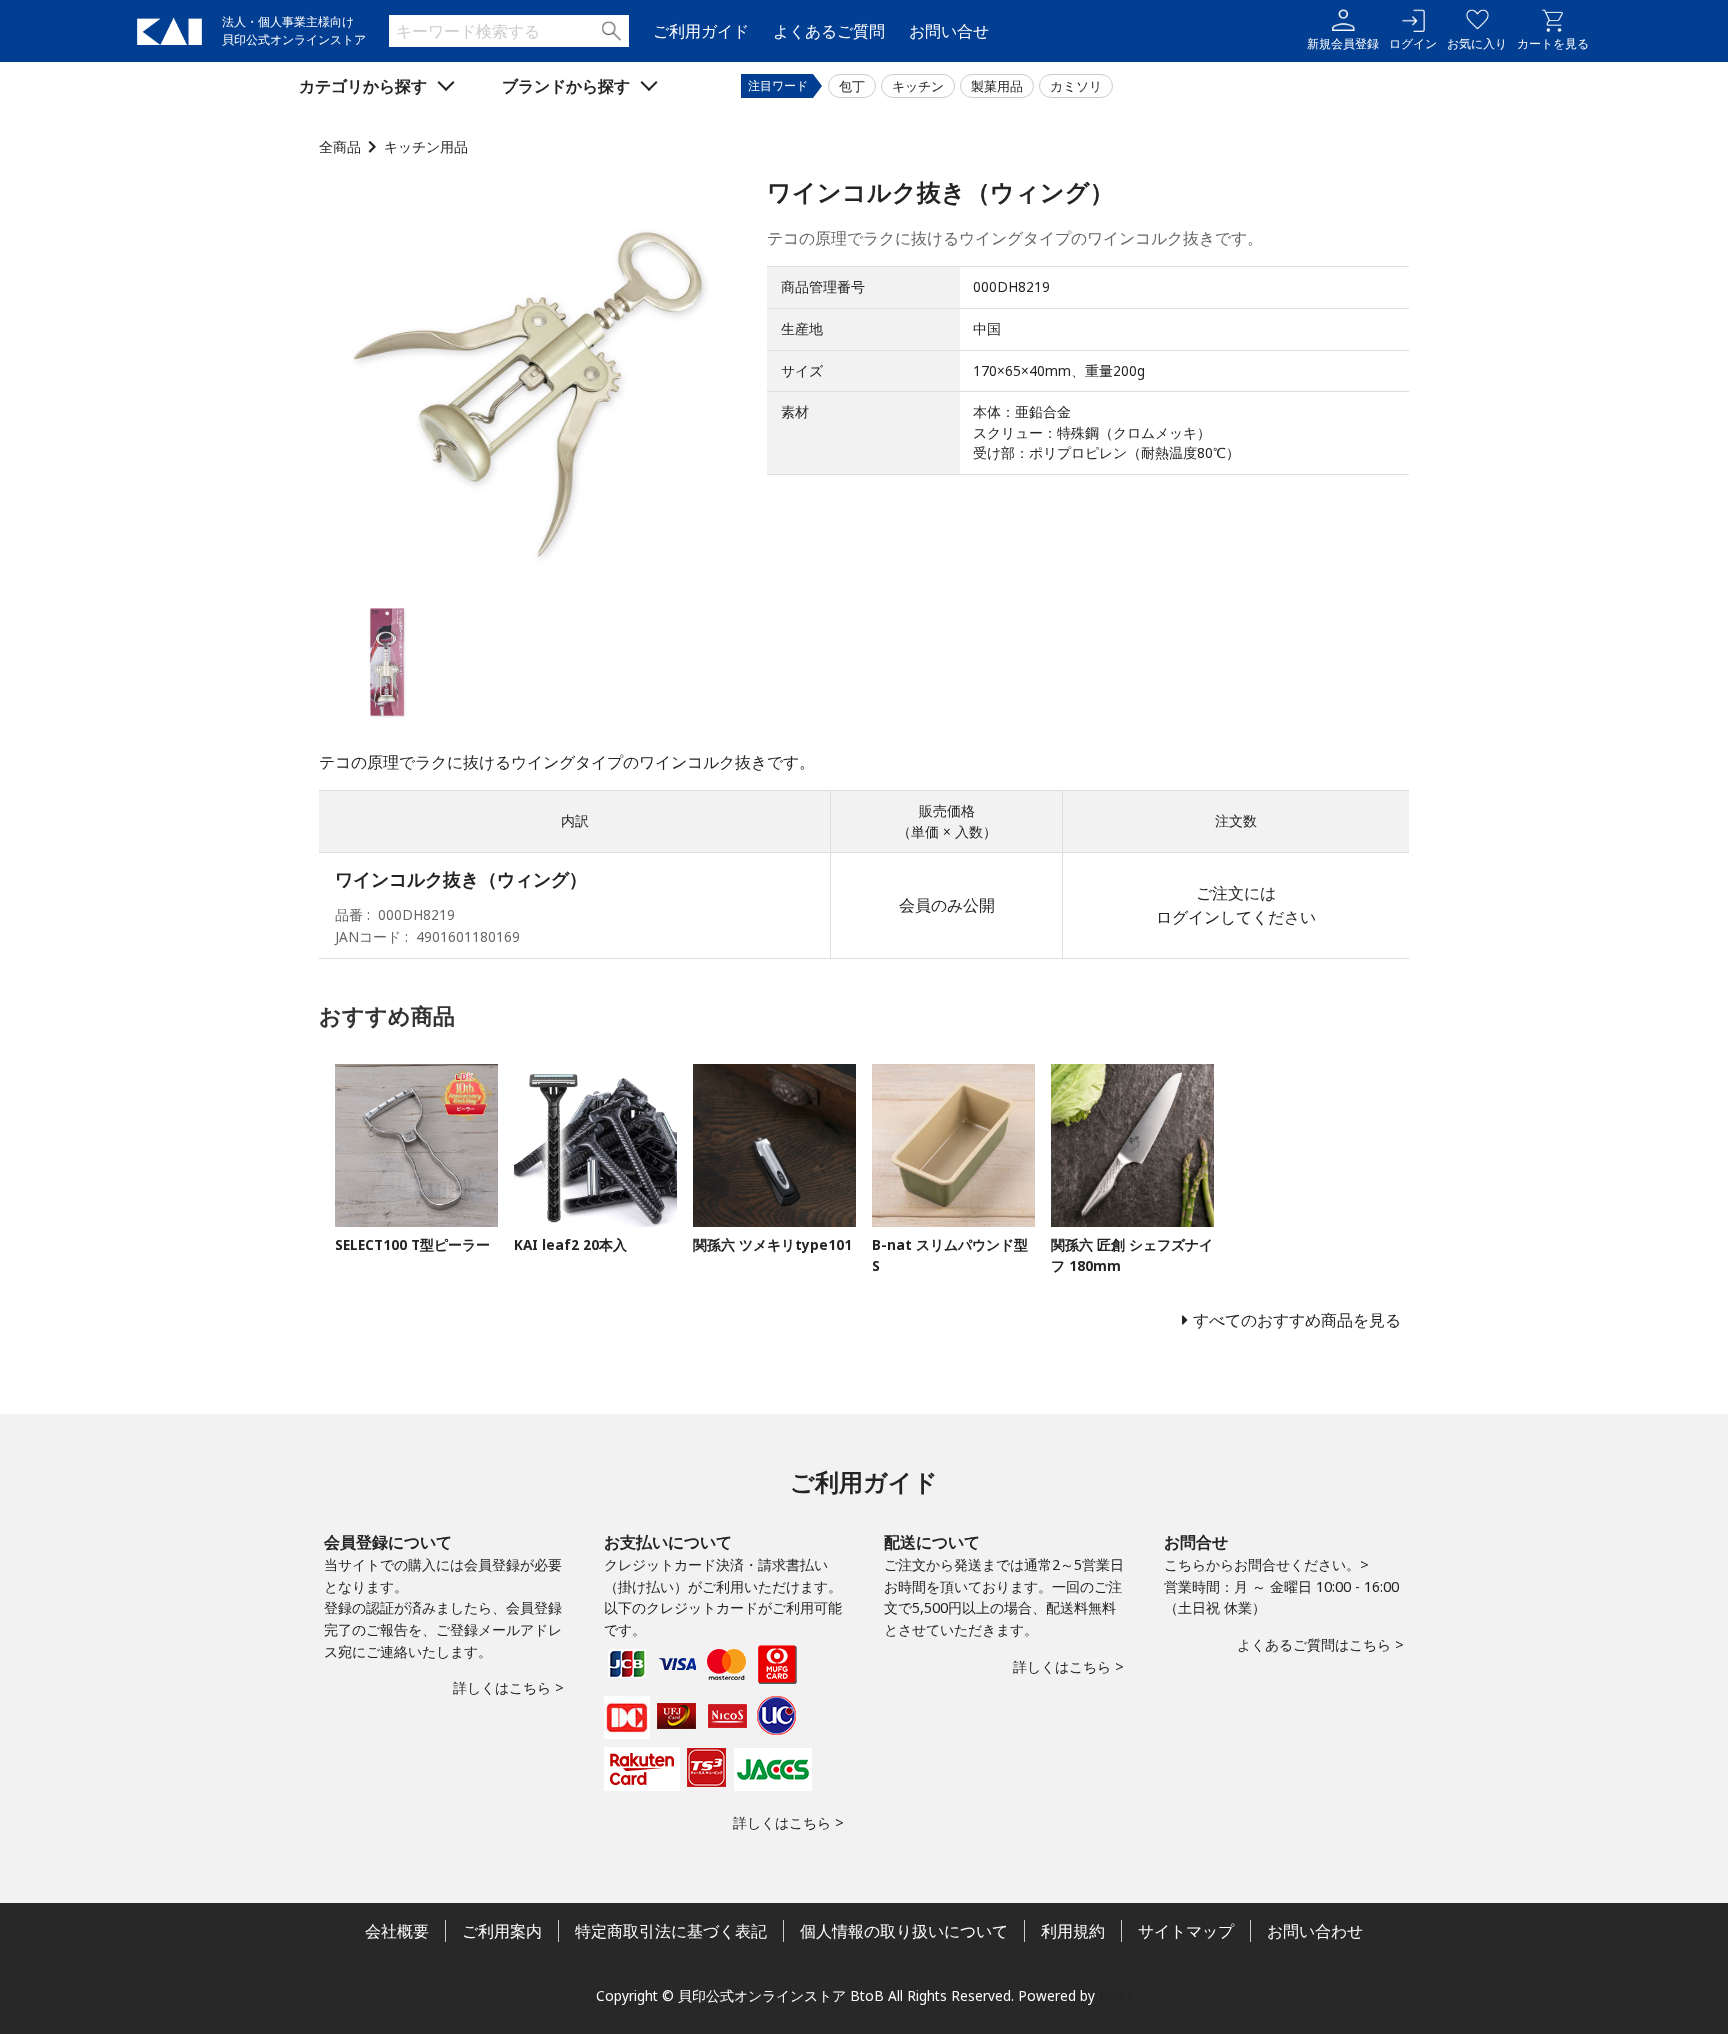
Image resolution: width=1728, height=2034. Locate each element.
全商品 (340, 146)
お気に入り (1477, 43)
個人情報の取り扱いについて (904, 1931)
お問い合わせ (1315, 1931)
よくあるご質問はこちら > (1320, 1644)
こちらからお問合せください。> (1266, 1564)
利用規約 (1073, 1931)
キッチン (918, 86)
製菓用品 (997, 86)
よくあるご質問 (829, 31)
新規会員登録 (1343, 43)
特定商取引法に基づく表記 (671, 1931)
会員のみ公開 (947, 905)
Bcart (1116, 1995)
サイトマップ (1186, 1931)
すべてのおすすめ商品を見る (1297, 1320)
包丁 (852, 86)
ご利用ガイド (701, 31)
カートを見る (1553, 43)
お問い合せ (949, 31)
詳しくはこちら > (508, 1687)
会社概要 (397, 1931)
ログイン (1413, 43)
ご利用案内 (502, 1931)
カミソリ (1076, 86)
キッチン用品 (426, 146)
